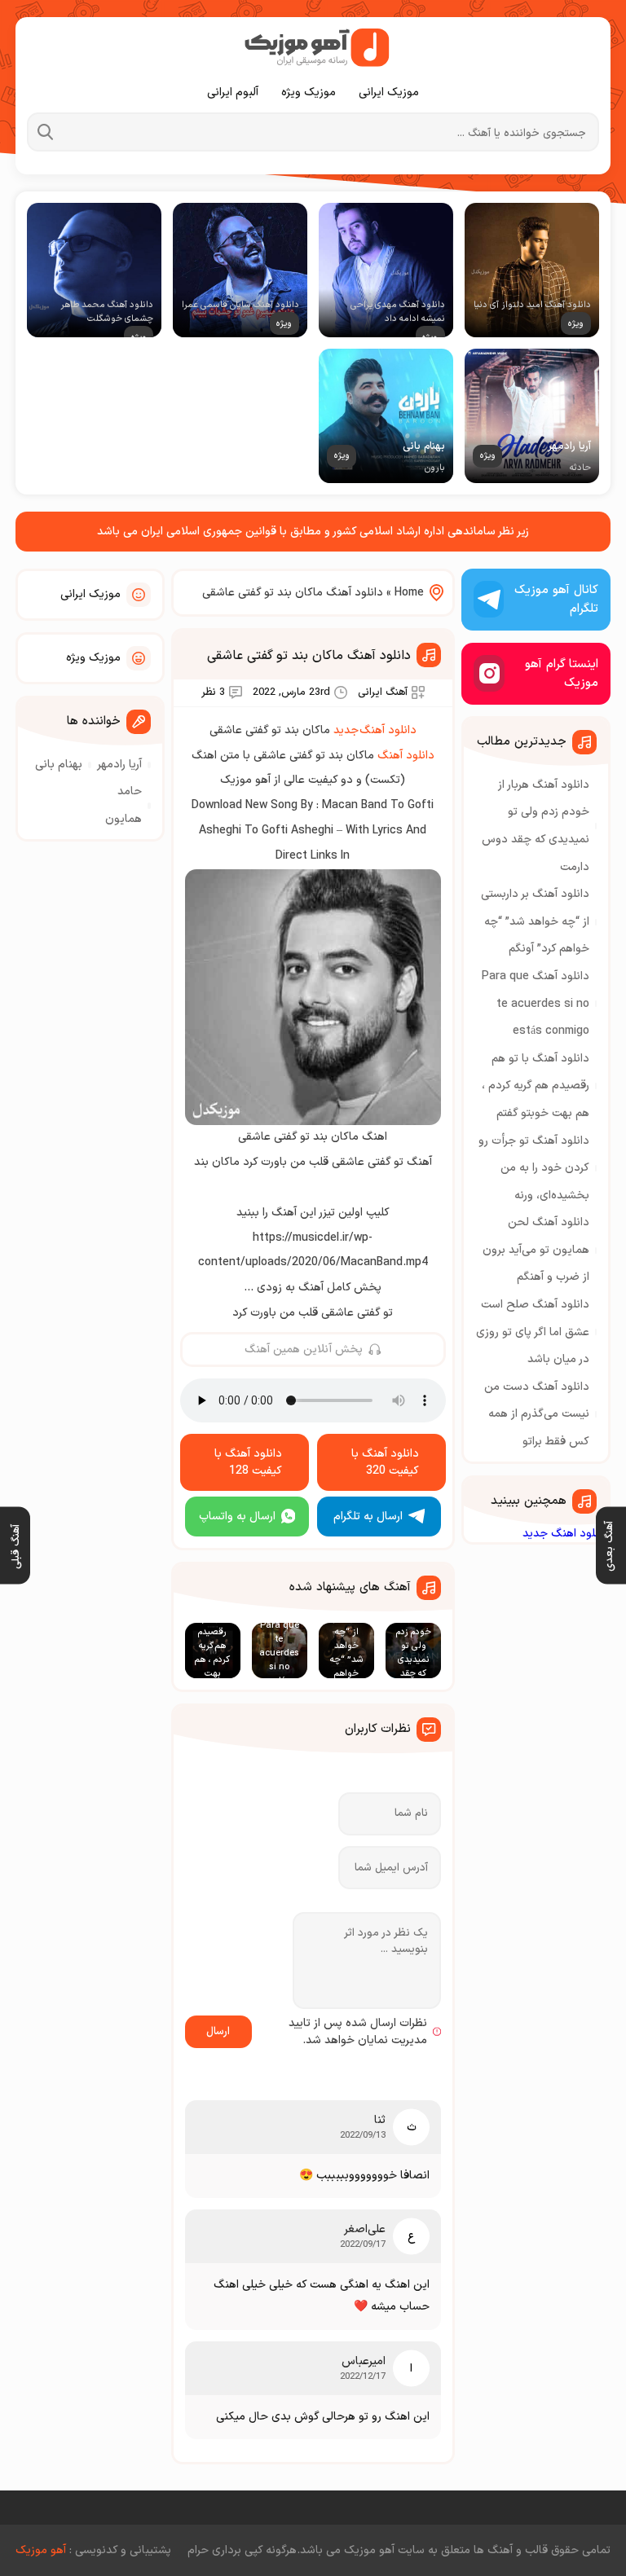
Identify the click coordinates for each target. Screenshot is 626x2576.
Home (409, 593)
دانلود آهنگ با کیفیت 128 (248, 1462)
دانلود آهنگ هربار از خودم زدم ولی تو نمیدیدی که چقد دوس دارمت (536, 826)
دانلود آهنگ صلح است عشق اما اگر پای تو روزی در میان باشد (533, 1332)
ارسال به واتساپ (237, 1517)
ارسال (218, 2032)
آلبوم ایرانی (233, 92)
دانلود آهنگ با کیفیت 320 (385, 1462)
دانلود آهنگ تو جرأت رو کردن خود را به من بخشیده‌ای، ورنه (534, 1168)
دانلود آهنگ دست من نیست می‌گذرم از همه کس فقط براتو (537, 1414)
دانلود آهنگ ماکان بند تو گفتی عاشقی (309, 656)
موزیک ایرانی (389, 92)
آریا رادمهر (119, 765)
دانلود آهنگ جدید (375, 730)
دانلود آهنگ (406, 756)
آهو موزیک (41, 2550)
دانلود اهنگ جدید (565, 1534)
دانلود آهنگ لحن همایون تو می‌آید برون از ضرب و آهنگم (536, 1250)
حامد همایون (123, 805)
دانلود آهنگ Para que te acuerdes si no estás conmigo (536, 1004)
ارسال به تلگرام (368, 1517)
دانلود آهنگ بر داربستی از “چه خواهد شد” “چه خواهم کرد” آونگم (535, 921)
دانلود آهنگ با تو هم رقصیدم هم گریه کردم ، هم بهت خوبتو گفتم (536, 1086)
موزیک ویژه (309, 92)
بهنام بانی (59, 765)
